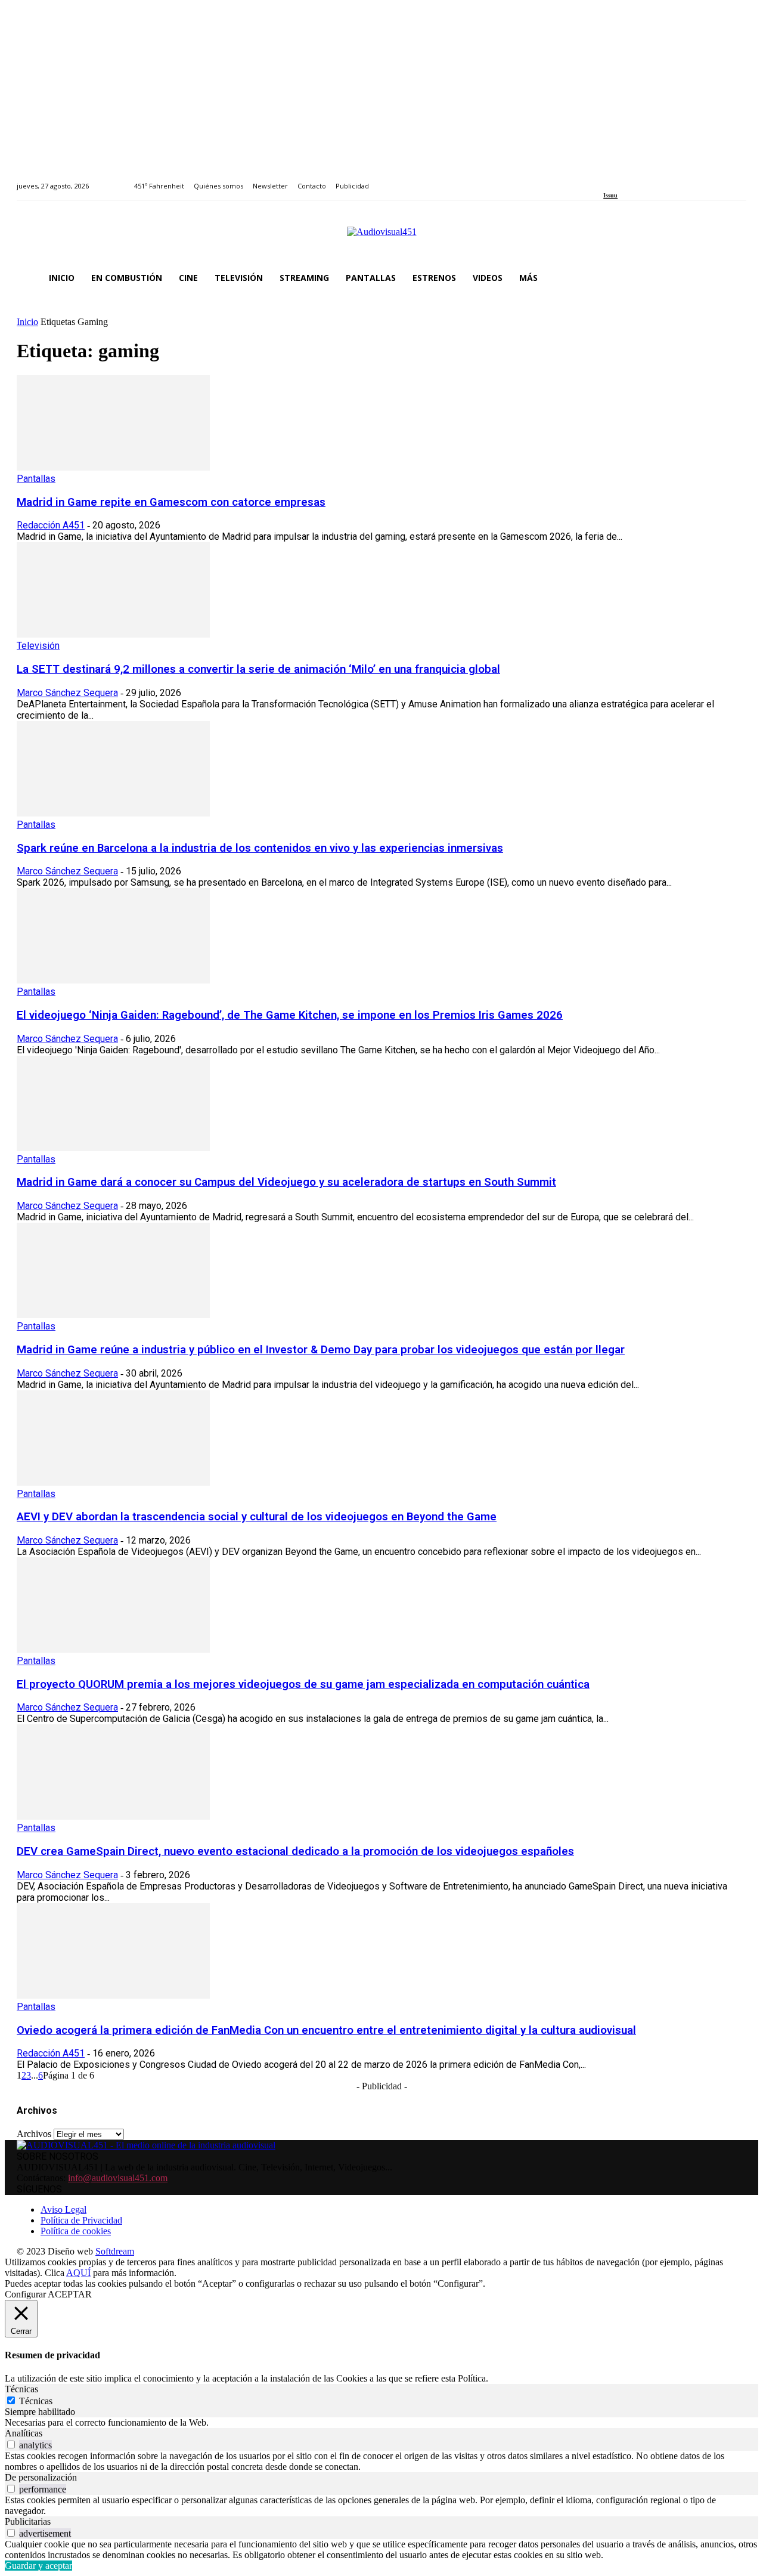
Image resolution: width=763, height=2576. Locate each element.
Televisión (38, 646)
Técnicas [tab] (21, 2389)
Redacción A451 (51, 525)
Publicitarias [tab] (28, 2521)
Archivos (34, 2134)
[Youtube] (661, 179)
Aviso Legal (63, 2209)
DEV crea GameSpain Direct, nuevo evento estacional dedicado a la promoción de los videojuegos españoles (295, 1851)
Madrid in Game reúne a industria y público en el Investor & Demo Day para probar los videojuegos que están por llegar (321, 1350)
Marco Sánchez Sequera (67, 693)
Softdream (115, 2251)
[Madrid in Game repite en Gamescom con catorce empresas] (113, 467)
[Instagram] (621, 179)
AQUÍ (78, 2273)
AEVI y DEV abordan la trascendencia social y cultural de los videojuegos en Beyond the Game (257, 1517)
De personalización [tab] (41, 2477)
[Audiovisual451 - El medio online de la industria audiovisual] (381, 238)
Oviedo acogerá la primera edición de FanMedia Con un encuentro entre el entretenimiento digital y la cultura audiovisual (326, 2030)
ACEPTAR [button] (70, 2294)
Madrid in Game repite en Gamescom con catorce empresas (171, 502)
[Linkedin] (635, 179)
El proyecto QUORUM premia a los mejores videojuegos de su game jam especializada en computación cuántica (303, 1684)
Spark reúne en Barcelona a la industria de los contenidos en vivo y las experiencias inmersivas (260, 848)
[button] (732, 278)
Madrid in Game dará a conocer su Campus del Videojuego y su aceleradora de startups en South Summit (286, 1182)
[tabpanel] (381, 2423)
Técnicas (36, 2401)
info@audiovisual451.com (118, 2178)
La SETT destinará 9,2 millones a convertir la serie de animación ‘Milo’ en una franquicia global (258, 669)
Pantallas (36, 479)
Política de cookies (76, 2231)
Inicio (27, 322)
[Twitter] (648, 179)
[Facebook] (607, 179)
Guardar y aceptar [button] (38, 2566)
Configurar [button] (25, 2294)
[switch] (11, 2444)
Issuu (610, 195)
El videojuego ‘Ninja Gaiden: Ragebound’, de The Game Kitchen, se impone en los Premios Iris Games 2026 (290, 1015)
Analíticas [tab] (24, 2433)
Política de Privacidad (81, 2220)
